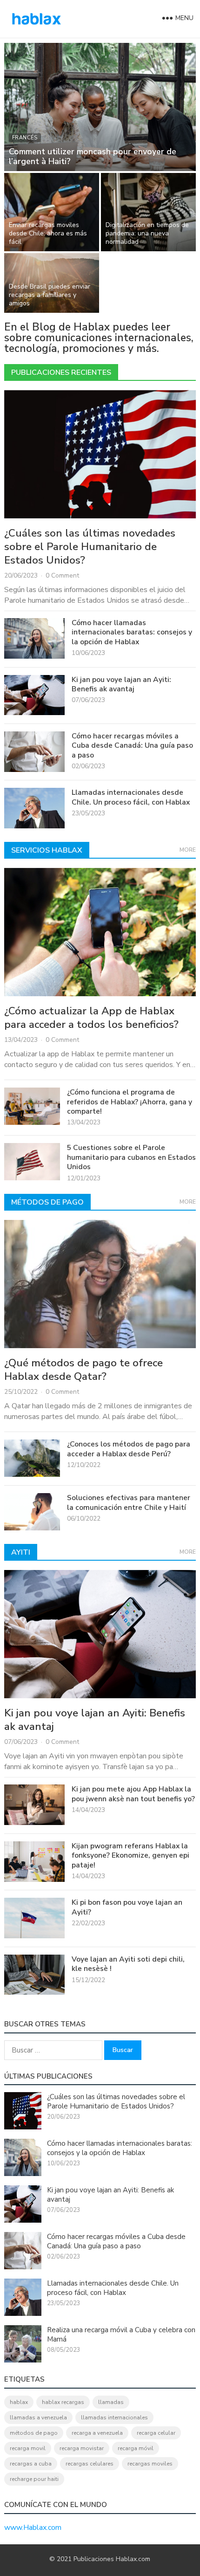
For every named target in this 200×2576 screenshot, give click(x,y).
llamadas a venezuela (38, 2418)
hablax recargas (63, 2402)
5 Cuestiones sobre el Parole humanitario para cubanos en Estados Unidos (131, 1157)
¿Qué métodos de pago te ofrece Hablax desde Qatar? (83, 1370)
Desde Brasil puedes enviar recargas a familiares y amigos (50, 295)
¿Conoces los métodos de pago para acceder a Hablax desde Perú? (129, 1449)
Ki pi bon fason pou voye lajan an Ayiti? (127, 1907)
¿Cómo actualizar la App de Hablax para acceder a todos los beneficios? (91, 1018)
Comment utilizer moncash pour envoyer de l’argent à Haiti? (93, 156)
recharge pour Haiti (34, 2479)
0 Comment (62, 575)
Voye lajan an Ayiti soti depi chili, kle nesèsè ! (128, 1964)
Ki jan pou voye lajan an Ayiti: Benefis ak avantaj (121, 684)
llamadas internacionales (114, 2418)
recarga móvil (136, 2448)
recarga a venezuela (97, 2433)
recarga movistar (82, 2448)
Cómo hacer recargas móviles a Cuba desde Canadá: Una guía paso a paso (132, 746)
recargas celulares (90, 2464)
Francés (25, 138)
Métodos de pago (47, 1202)
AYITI (21, 1552)
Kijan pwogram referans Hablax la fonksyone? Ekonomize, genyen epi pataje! (130, 1856)
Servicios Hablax (47, 850)
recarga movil (28, 2448)
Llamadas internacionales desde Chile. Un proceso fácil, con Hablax (131, 797)
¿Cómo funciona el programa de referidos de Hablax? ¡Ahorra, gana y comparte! (130, 1102)
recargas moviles (150, 2464)
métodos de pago (34, 2433)
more (188, 850)
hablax (19, 2402)
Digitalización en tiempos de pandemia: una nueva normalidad (147, 233)
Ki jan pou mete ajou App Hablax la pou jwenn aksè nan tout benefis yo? (133, 1794)
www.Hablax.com (33, 2528)
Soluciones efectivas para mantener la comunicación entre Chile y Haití (129, 1502)
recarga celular (156, 2433)
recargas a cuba (31, 2464)
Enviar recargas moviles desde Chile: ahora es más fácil (48, 233)
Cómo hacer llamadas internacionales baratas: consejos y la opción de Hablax (132, 632)
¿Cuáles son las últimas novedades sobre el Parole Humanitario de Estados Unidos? (90, 547)
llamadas (111, 2402)
